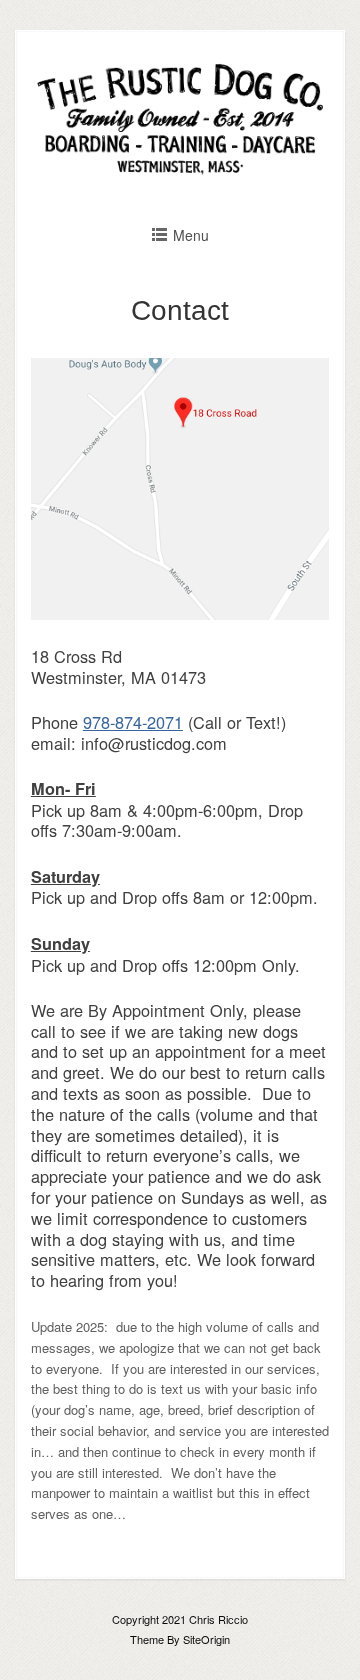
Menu (191, 235)
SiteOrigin (206, 1639)
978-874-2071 (133, 722)
